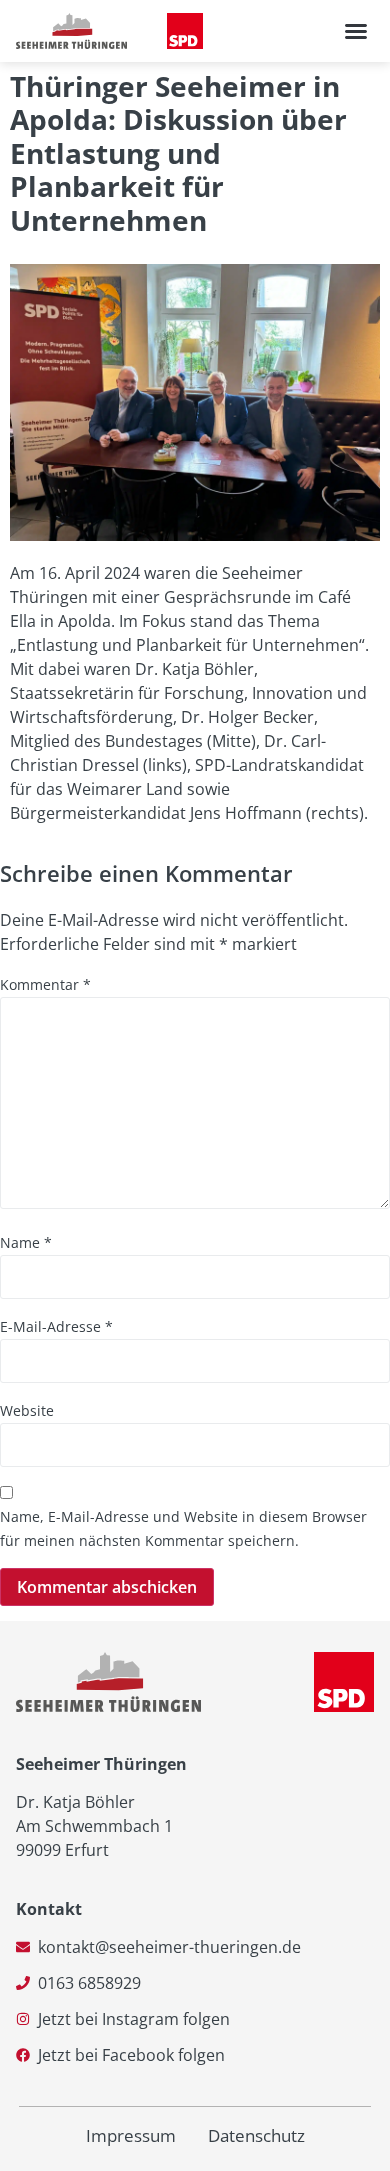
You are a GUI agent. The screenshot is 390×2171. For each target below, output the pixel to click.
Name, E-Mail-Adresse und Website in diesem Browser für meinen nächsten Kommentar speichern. (183, 1528)
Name (26, 1242)
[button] (356, 31)
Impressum (131, 2135)
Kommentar (45, 984)
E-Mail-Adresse (56, 1326)
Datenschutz (256, 2135)
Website (27, 1410)
